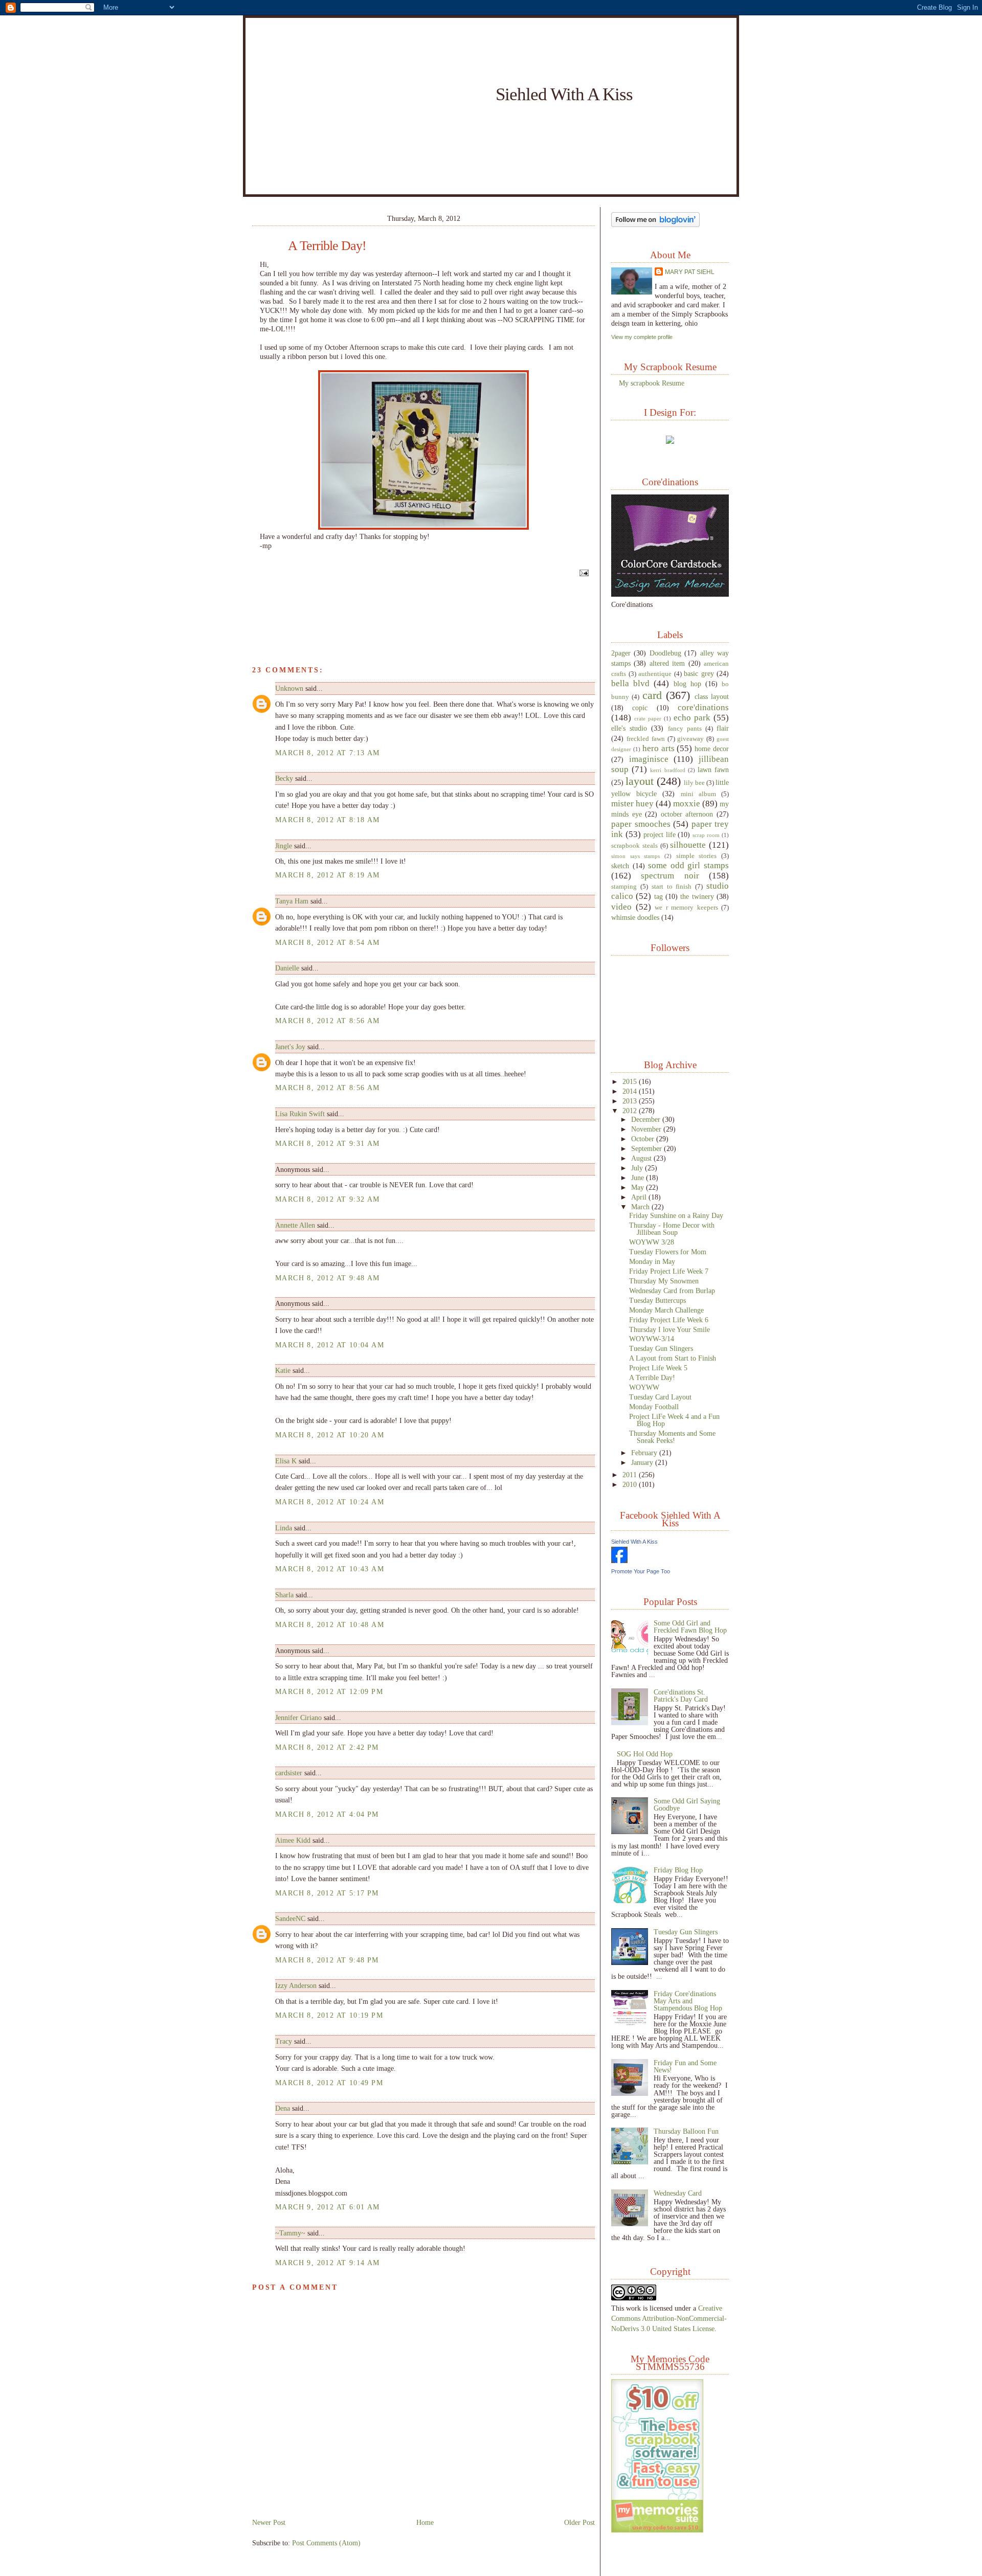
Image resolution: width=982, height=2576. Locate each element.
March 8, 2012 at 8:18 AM (328, 820)
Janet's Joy (290, 1047)
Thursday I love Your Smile (669, 1329)
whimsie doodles (635, 917)
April (640, 1197)
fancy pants (685, 729)
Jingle (284, 846)
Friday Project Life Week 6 (669, 1320)
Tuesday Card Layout (660, 1397)
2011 (631, 1475)
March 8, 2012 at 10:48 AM (330, 1624)
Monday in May (652, 1261)
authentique (655, 674)
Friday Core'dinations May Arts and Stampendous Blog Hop (688, 2001)
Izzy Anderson (296, 1985)
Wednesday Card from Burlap (672, 1291)
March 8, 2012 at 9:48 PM (327, 1960)
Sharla (284, 1595)
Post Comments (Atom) (326, 2543)
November (647, 1129)
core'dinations (703, 707)
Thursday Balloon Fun (686, 2131)
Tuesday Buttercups (657, 1300)
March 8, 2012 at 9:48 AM (328, 1278)
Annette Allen (295, 1225)
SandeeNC (290, 1918)
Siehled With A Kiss (564, 94)
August (642, 1158)
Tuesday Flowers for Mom (668, 1252)
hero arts (659, 748)
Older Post (579, 2522)
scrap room (706, 835)
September (648, 1148)
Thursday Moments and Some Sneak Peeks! (672, 1437)
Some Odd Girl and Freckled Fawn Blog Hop (690, 1626)
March (641, 1207)
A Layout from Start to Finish (673, 1358)
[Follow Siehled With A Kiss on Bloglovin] (655, 224)
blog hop (687, 684)
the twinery (697, 896)
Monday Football (654, 1407)
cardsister (289, 1773)
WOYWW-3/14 (652, 1339)
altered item (667, 663)
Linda (284, 1528)
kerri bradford (667, 770)
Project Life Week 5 (658, 1368)
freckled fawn (646, 739)
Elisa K (286, 1461)
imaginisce (649, 759)
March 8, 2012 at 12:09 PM (329, 1691)
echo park (692, 718)
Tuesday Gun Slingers (661, 1348)
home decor (712, 749)
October (644, 1139)
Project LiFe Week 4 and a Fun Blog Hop (674, 1420)
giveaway (690, 739)
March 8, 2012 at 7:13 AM (328, 753)
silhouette (688, 845)
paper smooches (641, 824)
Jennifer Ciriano (298, 1718)
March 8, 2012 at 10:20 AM (330, 1435)
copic (640, 708)
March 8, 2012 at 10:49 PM (329, 2083)
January (643, 1462)
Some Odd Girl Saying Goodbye (687, 1804)
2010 (631, 1484)
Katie (283, 1370)
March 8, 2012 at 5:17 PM (327, 1893)
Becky (284, 778)
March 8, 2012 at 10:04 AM (330, 1345)
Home (425, 2522)
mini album (698, 794)
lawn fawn (713, 770)
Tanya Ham (292, 901)
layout (640, 781)
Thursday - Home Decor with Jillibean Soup (672, 1229)
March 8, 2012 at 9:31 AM (328, 1143)
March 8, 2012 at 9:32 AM (328, 1199)
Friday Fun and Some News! (685, 2066)
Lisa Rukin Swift (300, 1114)
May (639, 1187)
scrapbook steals (634, 846)
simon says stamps (635, 856)
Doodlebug (665, 653)
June (639, 1178)
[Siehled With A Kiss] (619, 1561)
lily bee (694, 783)
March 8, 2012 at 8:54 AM (328, 942)
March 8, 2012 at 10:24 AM (330, 1502)
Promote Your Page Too (641, 1571)
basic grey (699, 673)
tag (659, 896)
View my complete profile (642, 337)
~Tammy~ (290, 2233)
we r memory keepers (686, 908)
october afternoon (687, 814)
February (645, 1453)
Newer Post (269, 2522)
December (647, 1119)
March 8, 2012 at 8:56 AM (328, 1021)
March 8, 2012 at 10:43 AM (330, 1569)
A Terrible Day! (327, 246)
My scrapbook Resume (652, 383)
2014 (631, 1091)
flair (723, 728)
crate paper (648, 718)
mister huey (632, 804)
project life (660, 834)
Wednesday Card (678, 2193)
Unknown (289, 688)
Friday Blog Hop (678, 1870)
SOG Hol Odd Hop (645, 1754)
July (638, 1168)
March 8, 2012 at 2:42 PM (327, 1747)
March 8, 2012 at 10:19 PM (329, 2015)
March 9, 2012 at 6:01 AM (328, 2207)
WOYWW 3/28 (652, 1242)
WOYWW (644, 1387)
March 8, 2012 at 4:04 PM (327, 1814)
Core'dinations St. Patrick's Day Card (681, 1696)
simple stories (697, 856)
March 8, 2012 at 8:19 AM (328, 875)
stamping (624, 887)
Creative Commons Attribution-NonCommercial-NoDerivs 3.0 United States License (669, 2318)
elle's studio (629, 728)
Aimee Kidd (293, 1840)
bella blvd (630, 683)
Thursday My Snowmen (664, 1281)
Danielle (287, 968)
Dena (283, 2108)
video (621, 907)
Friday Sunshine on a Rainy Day (676, 1215)
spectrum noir (670, 876)
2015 (631, 1081)
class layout (712, 696)
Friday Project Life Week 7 (669, 1271)
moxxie (687, 804)
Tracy (284, 2041)
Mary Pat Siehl (690, 272)
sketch (620, 866)
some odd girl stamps (688, 865)
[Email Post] (583, 573)
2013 (631, 1101)
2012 (631, 1111)
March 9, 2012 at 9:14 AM (328, 2263)
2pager (621, 653)
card (652, 695)
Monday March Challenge (666, 1310)
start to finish (672, 887)
